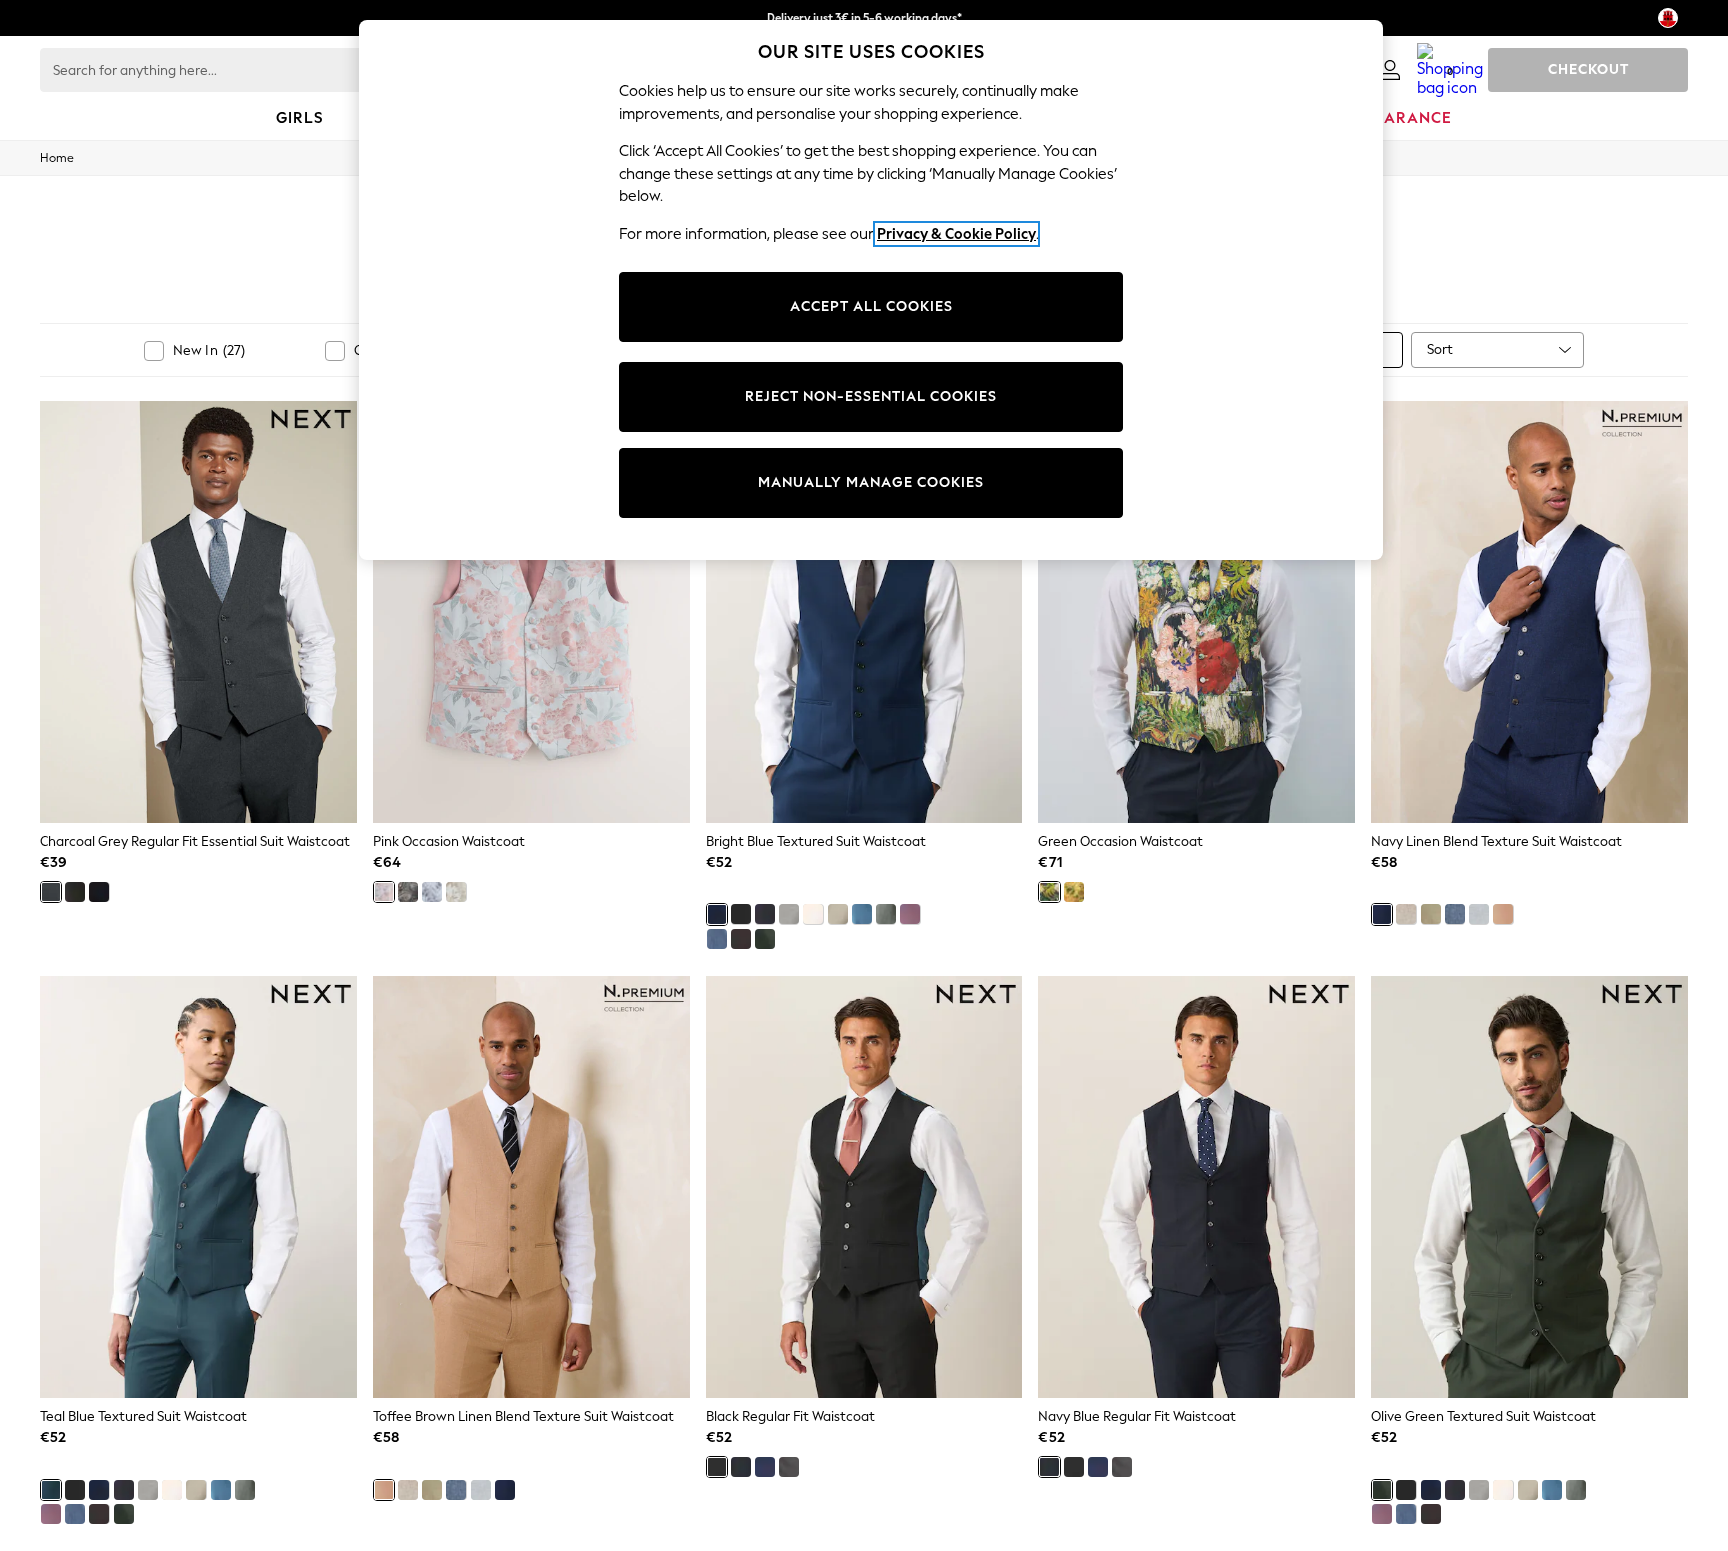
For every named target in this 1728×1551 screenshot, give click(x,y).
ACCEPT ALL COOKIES (871, 306)
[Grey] (408, 892)
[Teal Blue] (51, 1490)
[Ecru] (813, 914)
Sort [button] (1440, 349)
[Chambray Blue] (717, 939)
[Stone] (838, 914)
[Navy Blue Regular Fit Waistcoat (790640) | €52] (1196, 1187)
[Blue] (862, 914)
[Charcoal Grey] (51, 892)
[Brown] (741, 939)
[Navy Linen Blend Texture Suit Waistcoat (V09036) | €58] (1529, 612)
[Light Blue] (432, 892)
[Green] (886, 914)
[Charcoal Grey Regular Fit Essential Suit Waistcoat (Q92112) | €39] (198, 612)
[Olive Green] (765, 939)
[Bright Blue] (717, 914)
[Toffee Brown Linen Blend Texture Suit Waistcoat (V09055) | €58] (531, 1187)
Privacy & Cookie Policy (956, 234)
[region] (871, 290)
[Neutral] (456, 892)
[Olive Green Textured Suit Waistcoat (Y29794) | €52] (1529, 1187)
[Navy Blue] (99, 892)
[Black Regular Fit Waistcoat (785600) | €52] (864, 1187)
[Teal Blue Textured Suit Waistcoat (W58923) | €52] (198, 1187)
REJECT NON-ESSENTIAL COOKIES (871, 396)
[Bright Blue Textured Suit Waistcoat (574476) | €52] (864, 612)
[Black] (75, 892)
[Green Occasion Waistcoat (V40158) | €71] (1196, 612)
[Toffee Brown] (1503, 914)
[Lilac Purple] (910, 914)
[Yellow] (1074, 892)
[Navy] (1382, 914)
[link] (1390, 70)
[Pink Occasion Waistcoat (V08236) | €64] (531, 612)
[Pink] (384, 892)
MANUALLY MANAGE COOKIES (871, 482)
